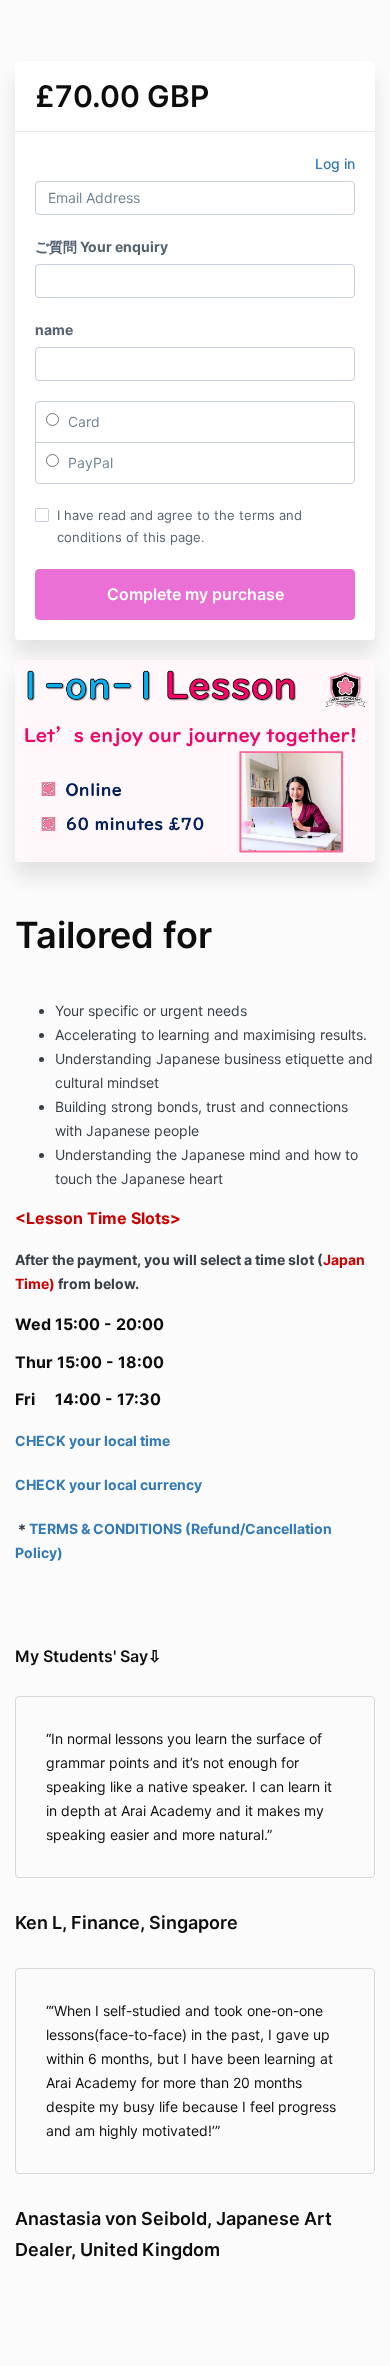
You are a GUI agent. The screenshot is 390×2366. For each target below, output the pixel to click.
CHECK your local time (92, 1440)
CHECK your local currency (108, 1484)
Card (82, 421)
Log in (335, 163)
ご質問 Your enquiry (101, 246)
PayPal (88, 462)
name (54, 329)
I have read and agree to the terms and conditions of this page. (179, 526)
